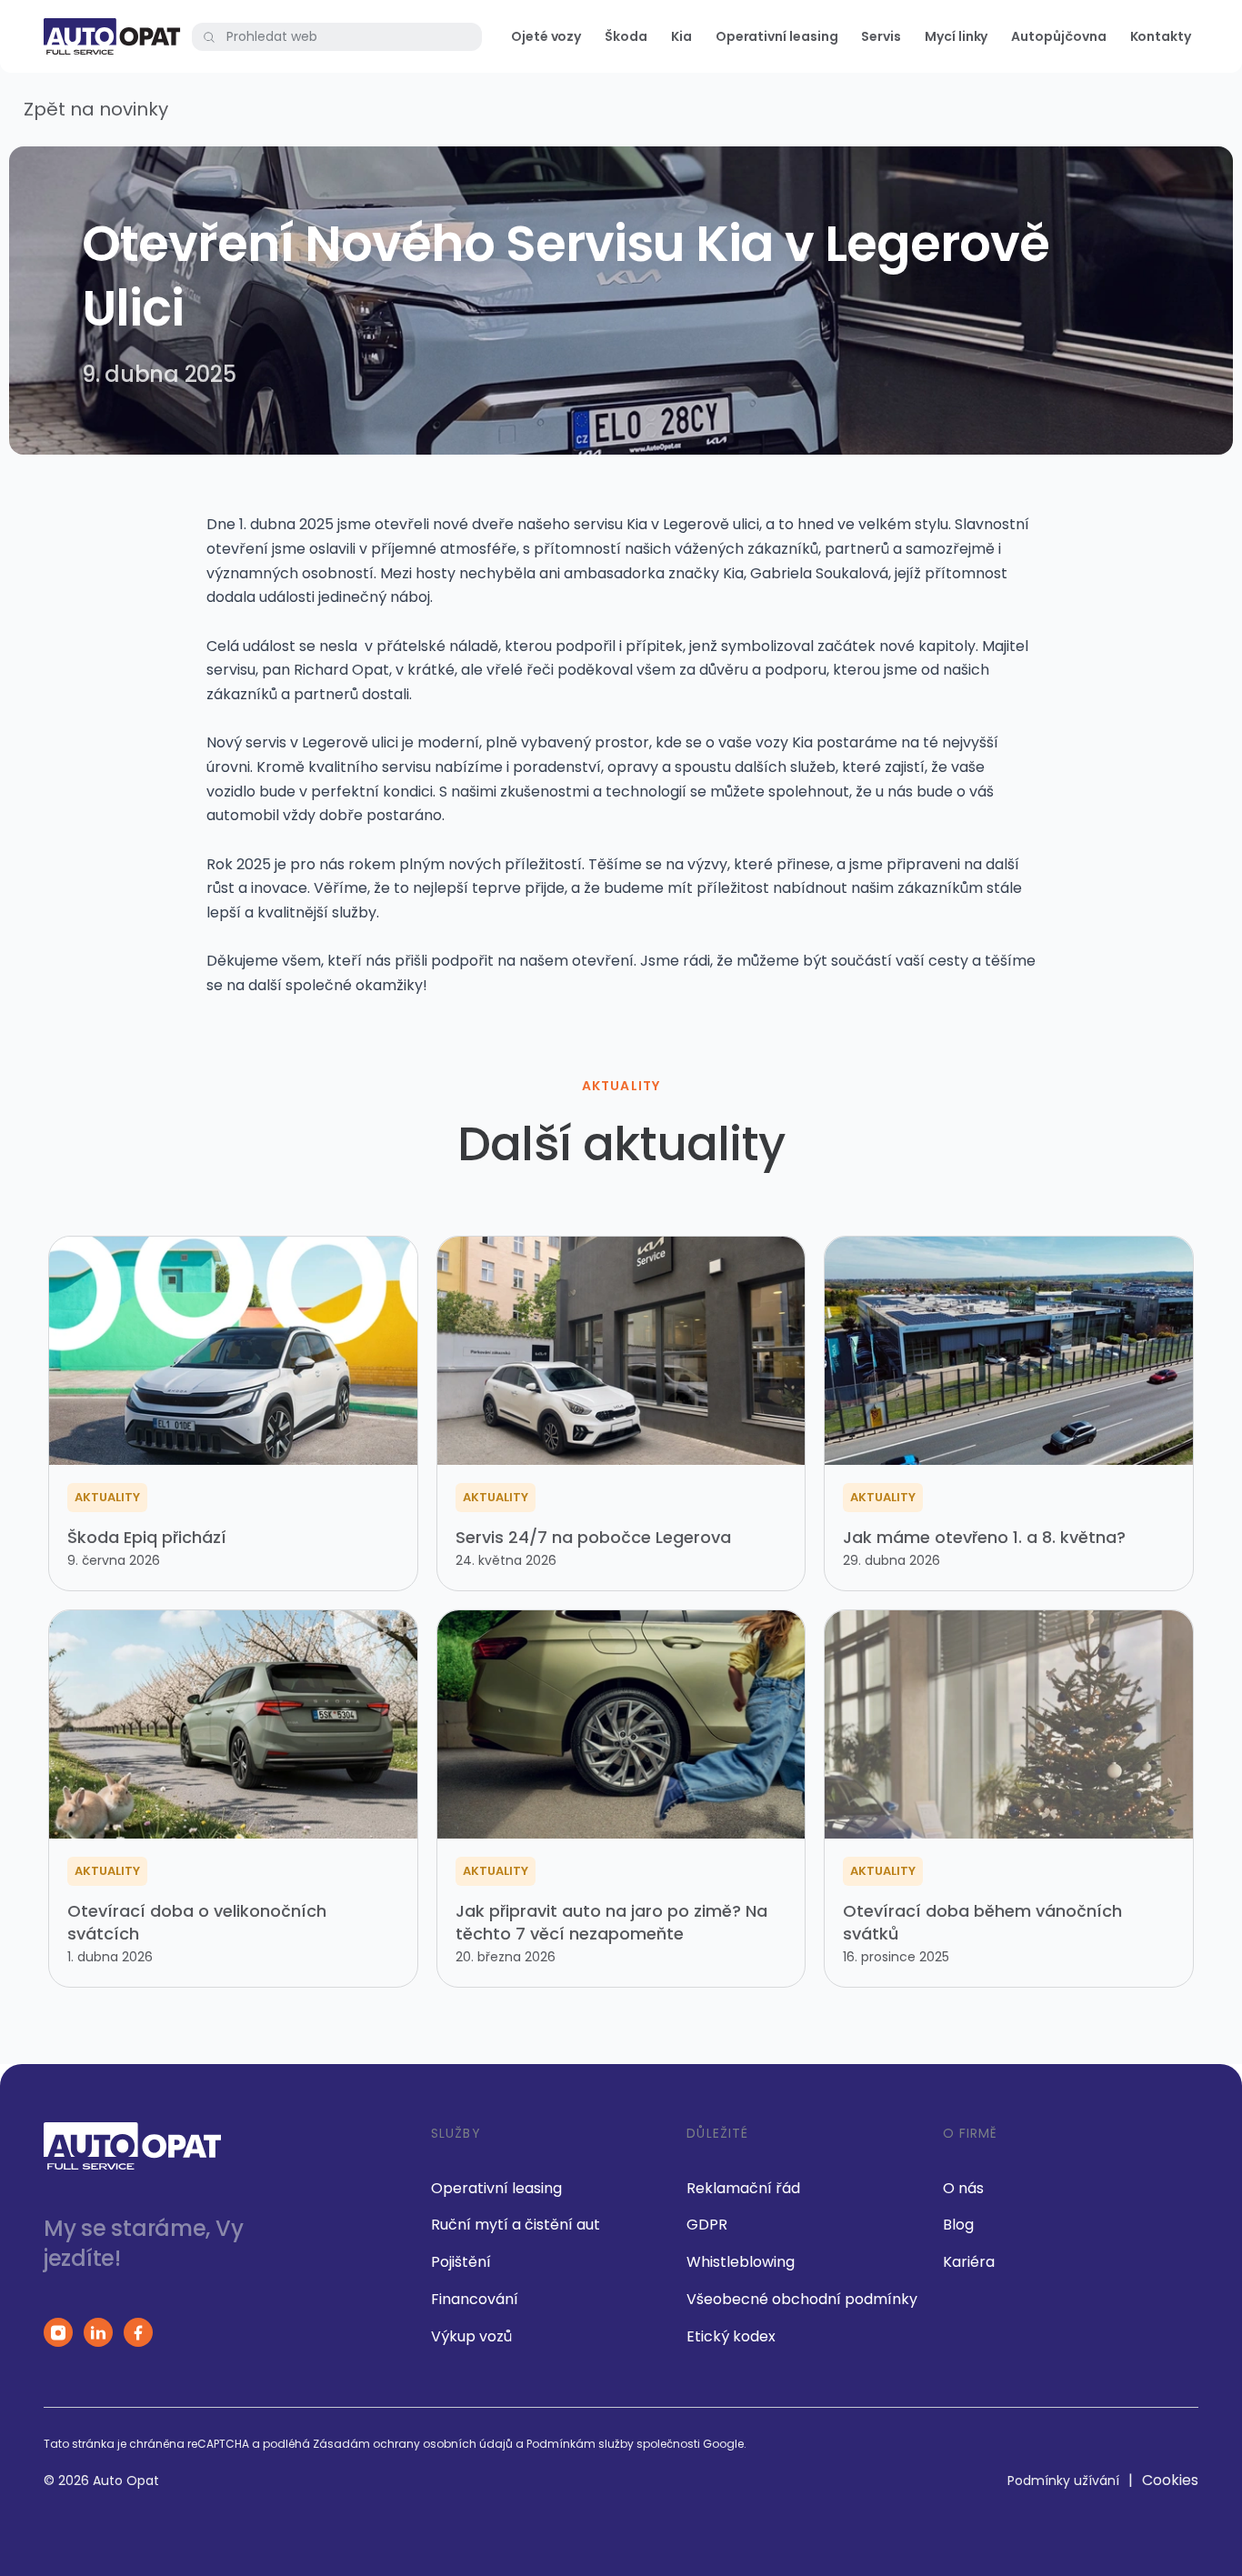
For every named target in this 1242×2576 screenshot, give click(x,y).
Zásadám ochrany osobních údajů (413, 2444)
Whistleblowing (741, 2262)
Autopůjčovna (1058, 36)
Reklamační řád (743, 2188)
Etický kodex (731, 2336)
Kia (681, 36)
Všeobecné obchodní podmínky (802, 2299)
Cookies (1170, 2480)
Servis (881, 36)
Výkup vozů (471, 2336)
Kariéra (969, 2262)
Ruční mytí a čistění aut (516, 2225)
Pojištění (461, 2262)
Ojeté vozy (546, 36)
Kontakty (1161, 36)
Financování (475, 2299)
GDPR (707, 2225)
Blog (958, 2225)
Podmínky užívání (1063, 2481)
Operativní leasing (777, 36)
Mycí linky (956, 36)
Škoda (626, 36)
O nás (963, 2188)
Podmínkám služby (580, 2444)
